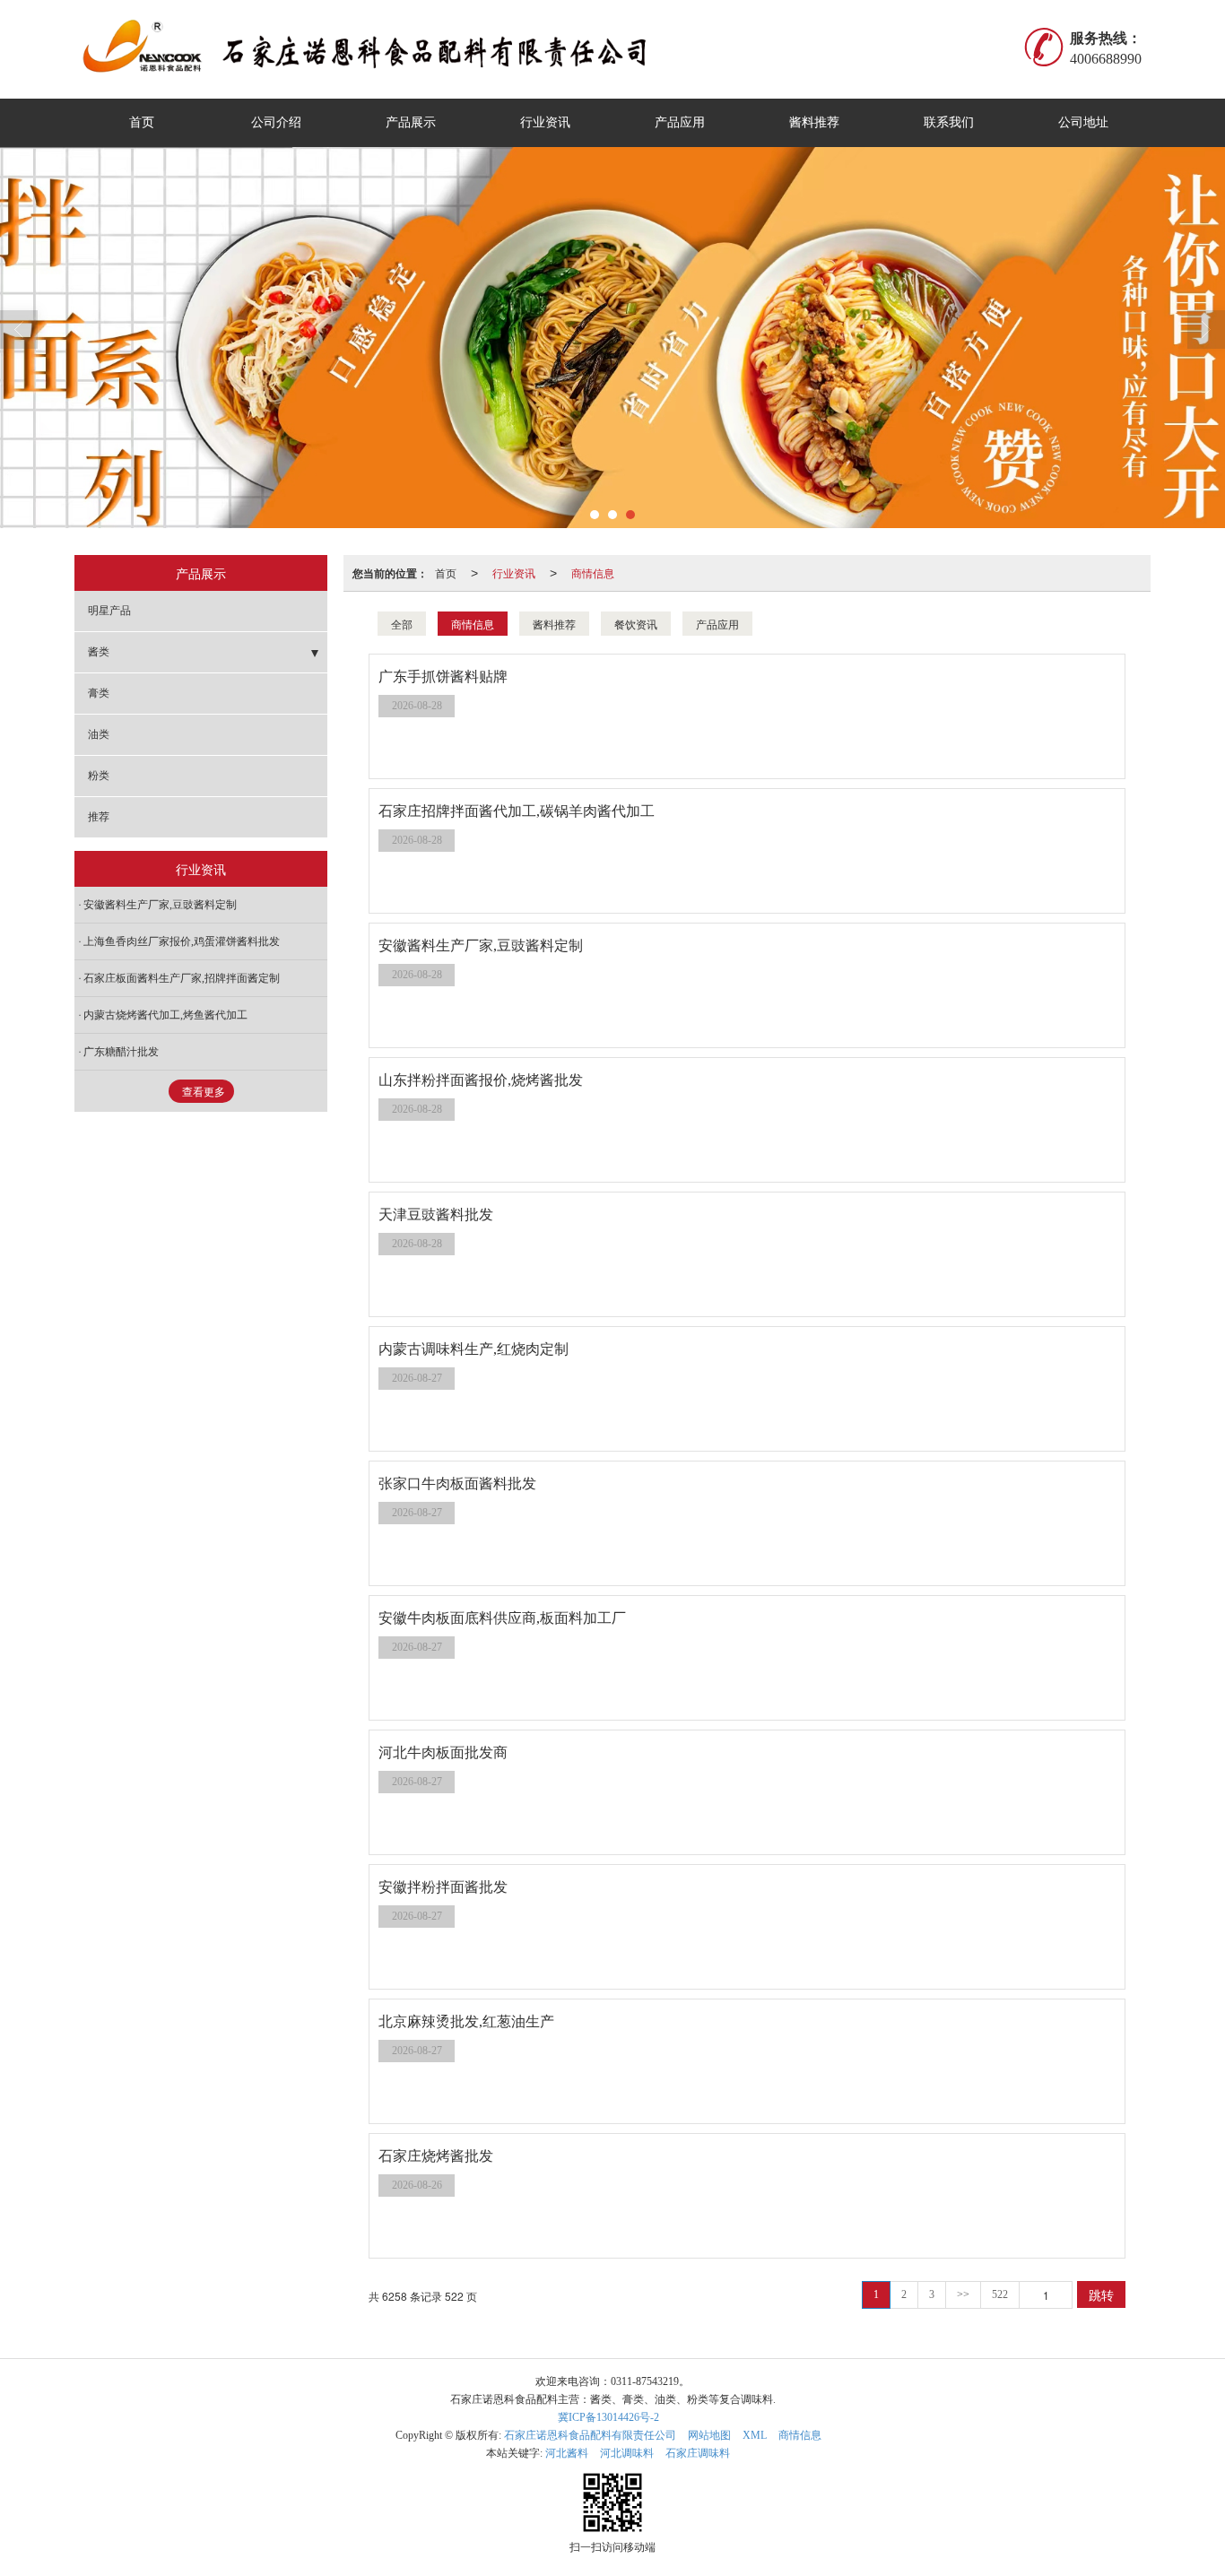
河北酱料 (567, 2453)
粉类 (99, 776)
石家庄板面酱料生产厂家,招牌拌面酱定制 (182, 978)
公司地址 (1083, 122)
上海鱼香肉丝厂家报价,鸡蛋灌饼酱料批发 (182, 941)
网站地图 (709, 2435)
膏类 (99, 693)
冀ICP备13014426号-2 (608, 2417)
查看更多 (204, 1092)
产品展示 (411, 122)
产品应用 (680, 122)
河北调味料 (627, 2453)
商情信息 (593, 572)
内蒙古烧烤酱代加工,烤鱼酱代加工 (165, 1015)
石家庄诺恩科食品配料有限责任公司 (590, 2435)
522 (1000, 2294)
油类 (99, 734)
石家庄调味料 (698, 2453)
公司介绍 (276, 122)
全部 (402, 624)
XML (755, 2435)
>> (963, 2294)
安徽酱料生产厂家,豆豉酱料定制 (160, 905)
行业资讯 (545, 122)
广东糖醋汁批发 (121, 1052)
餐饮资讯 (636, 624)
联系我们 (949, 122)
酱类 (99, 652)
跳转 (1101, 2294)
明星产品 (109, 611)
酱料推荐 (814, 122)
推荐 (99, 817)
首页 (142, 122)
